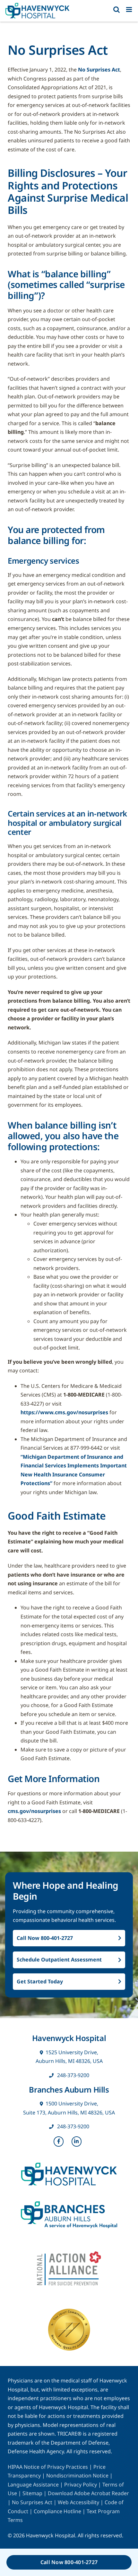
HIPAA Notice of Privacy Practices (48, 2467)
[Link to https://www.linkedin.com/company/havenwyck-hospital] (77, 2142)
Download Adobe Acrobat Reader (88, 2493)
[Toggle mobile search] (116, 10)
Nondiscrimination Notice (77, 2476)
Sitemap (32, 2493)
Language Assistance (34, 2485)
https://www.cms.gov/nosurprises (64, 1412)
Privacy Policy (81, 2485)
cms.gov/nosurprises (34, 1811)
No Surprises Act (99, 70)
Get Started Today (40, 1981)
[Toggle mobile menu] (129, 10)
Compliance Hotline (57, 2511)
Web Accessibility (78, 2502)
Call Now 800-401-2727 (45, 1938)
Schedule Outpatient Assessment (59, 1960)
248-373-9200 (73, 2075)
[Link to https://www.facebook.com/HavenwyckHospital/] (59, 2142)
